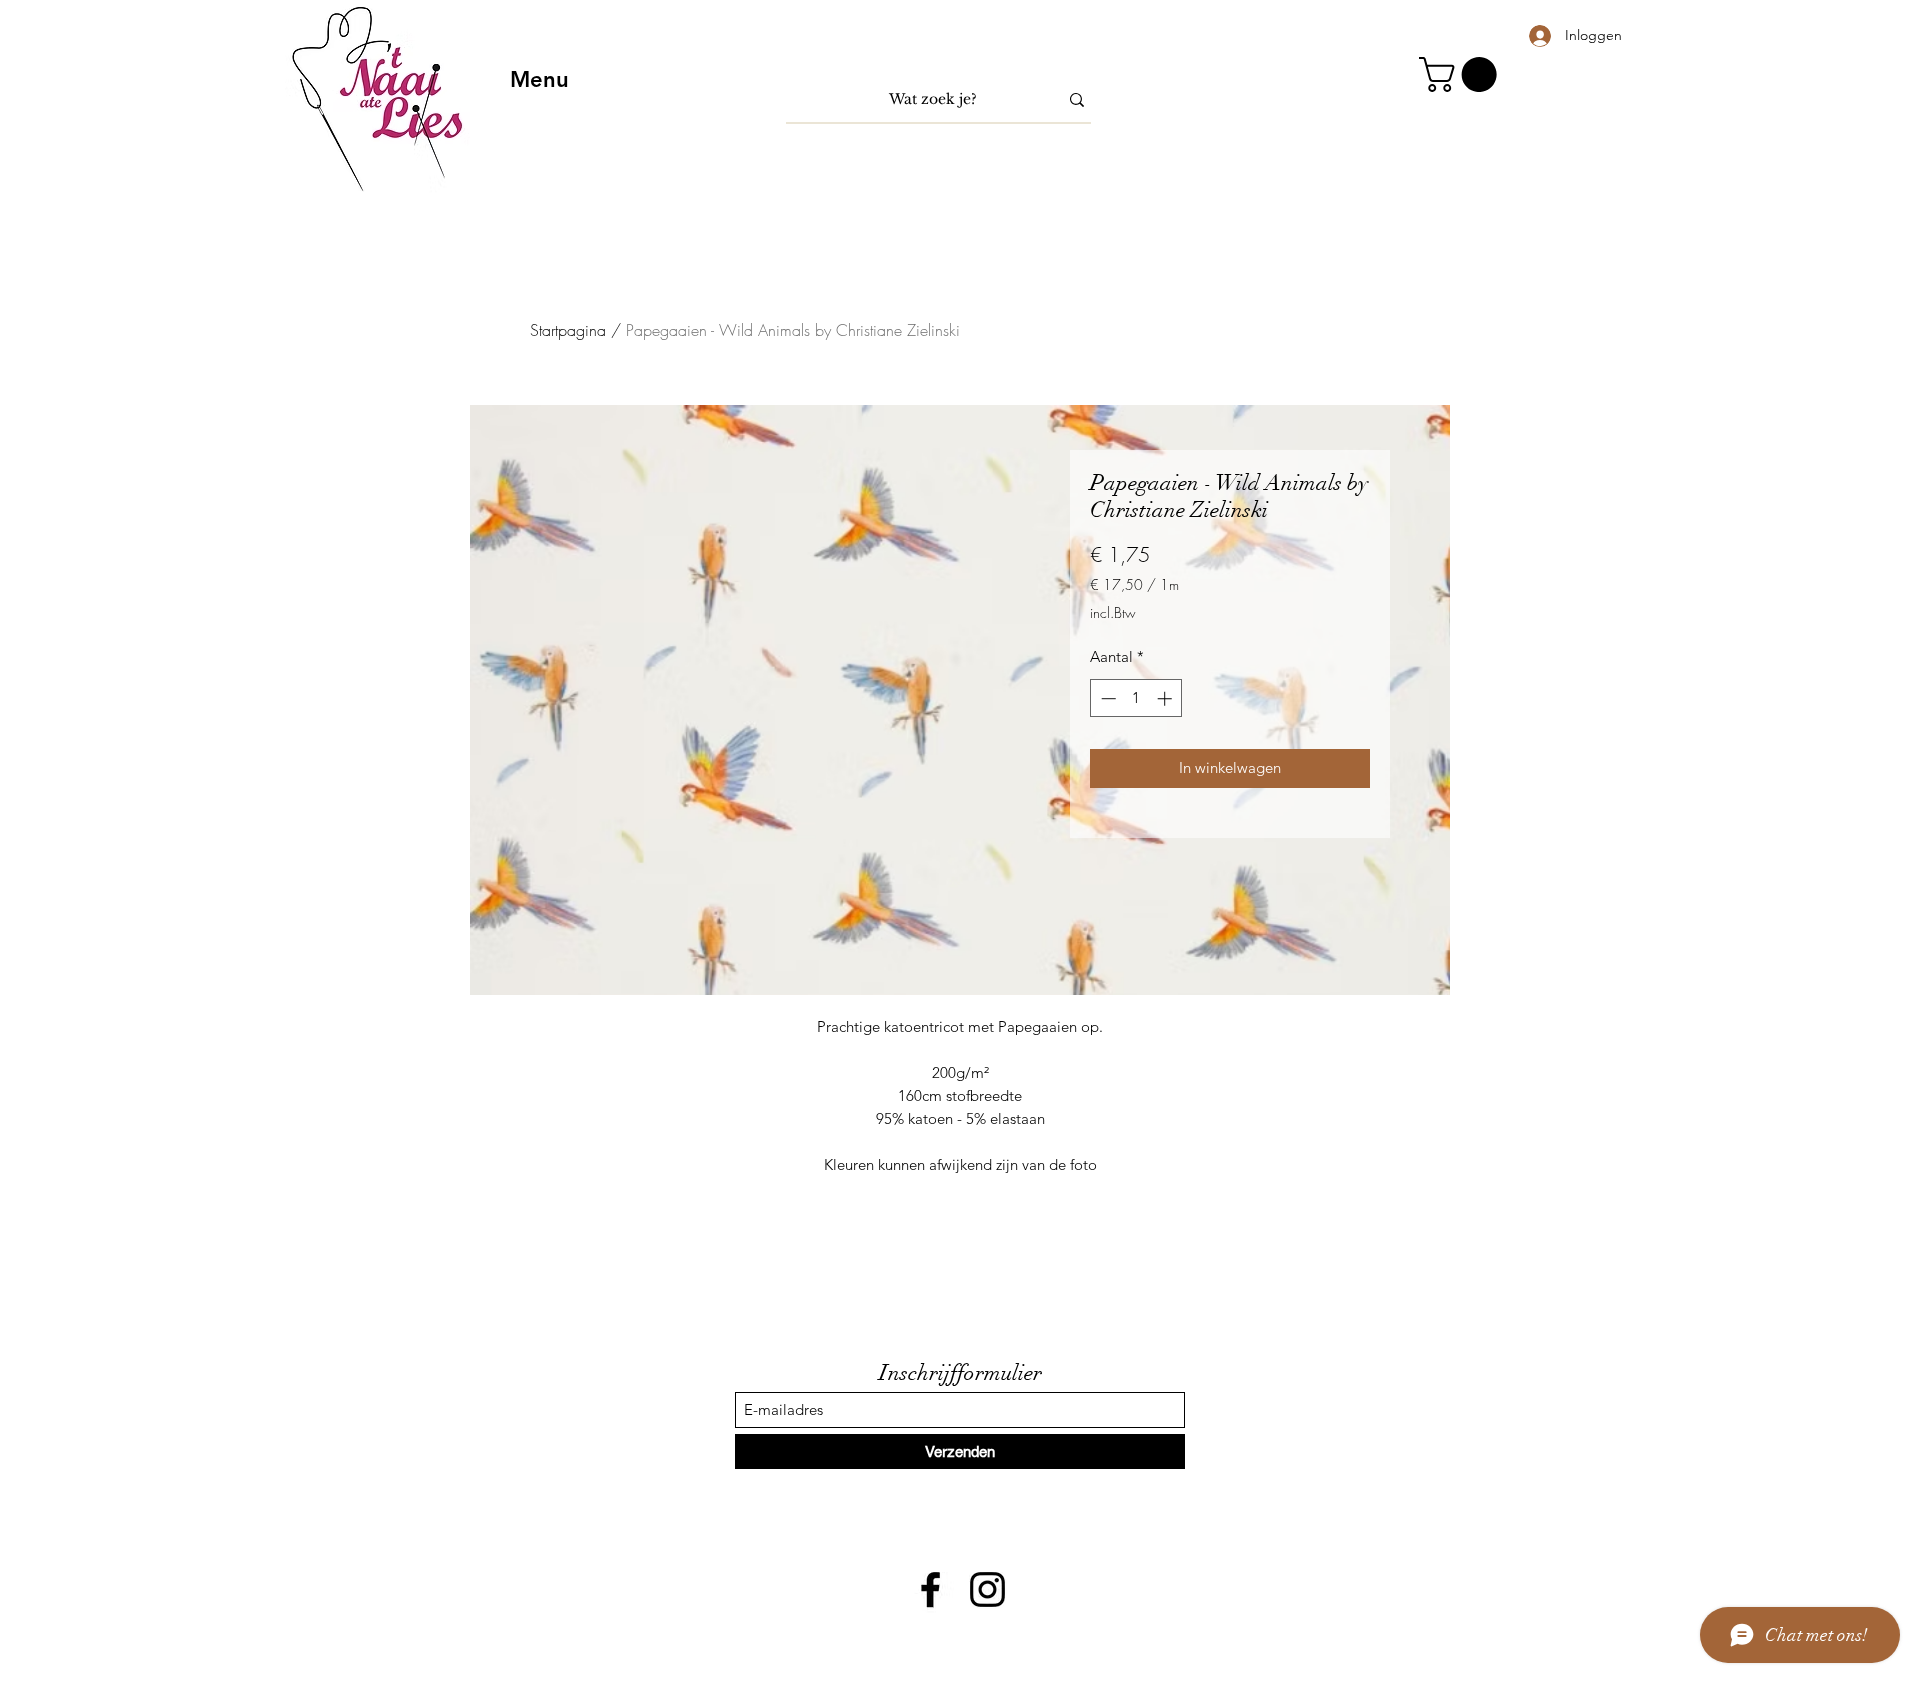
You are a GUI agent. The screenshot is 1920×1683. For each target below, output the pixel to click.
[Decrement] (1106, 698)
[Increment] (1166, 698)
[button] (1462, 74)
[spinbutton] (1136, 698)
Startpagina (568, 330)
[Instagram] (987, 1589)
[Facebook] (930, 1589)
